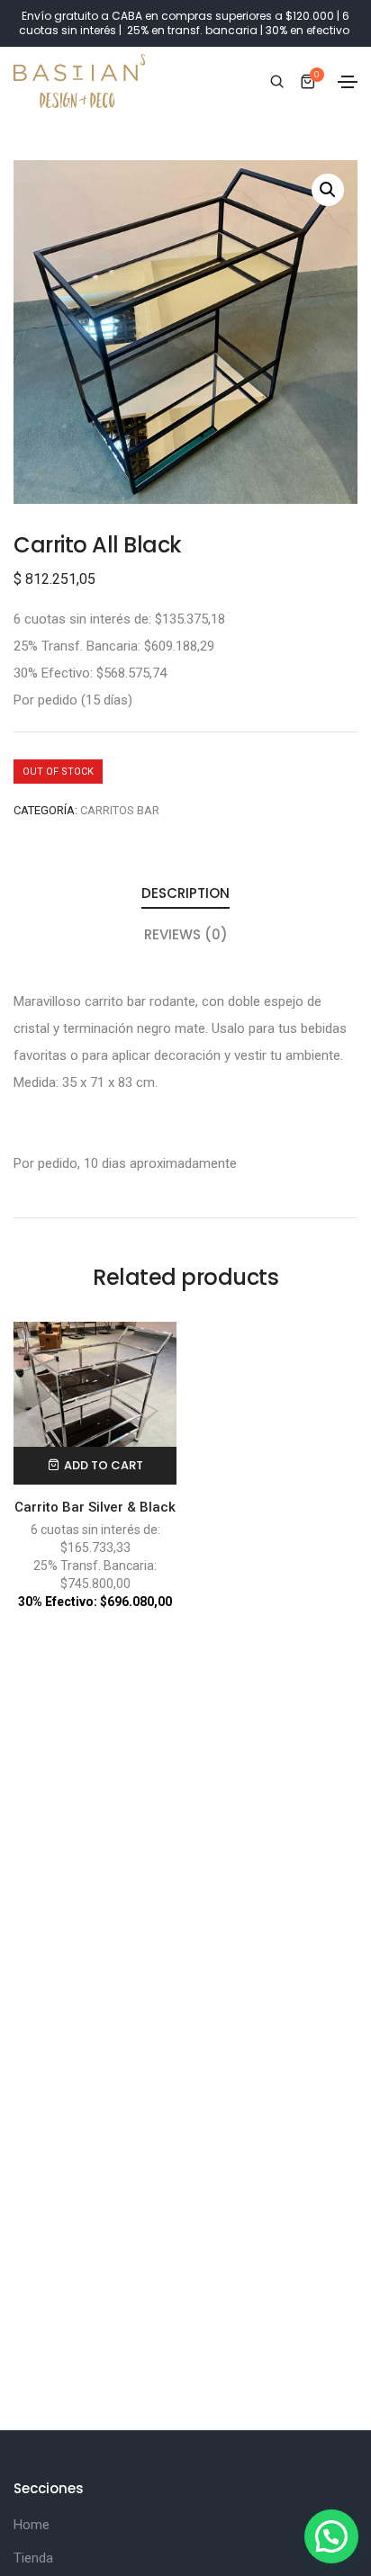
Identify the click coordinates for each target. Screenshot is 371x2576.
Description (185, 893)
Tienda (33, 2558)
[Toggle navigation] (348, 82)
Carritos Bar (120, 810)
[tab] (185, 894)
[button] (331, 2536)
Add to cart (104, 1465)
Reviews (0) (186, 934)
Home (32, 2525)
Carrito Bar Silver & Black (95, 1507)
